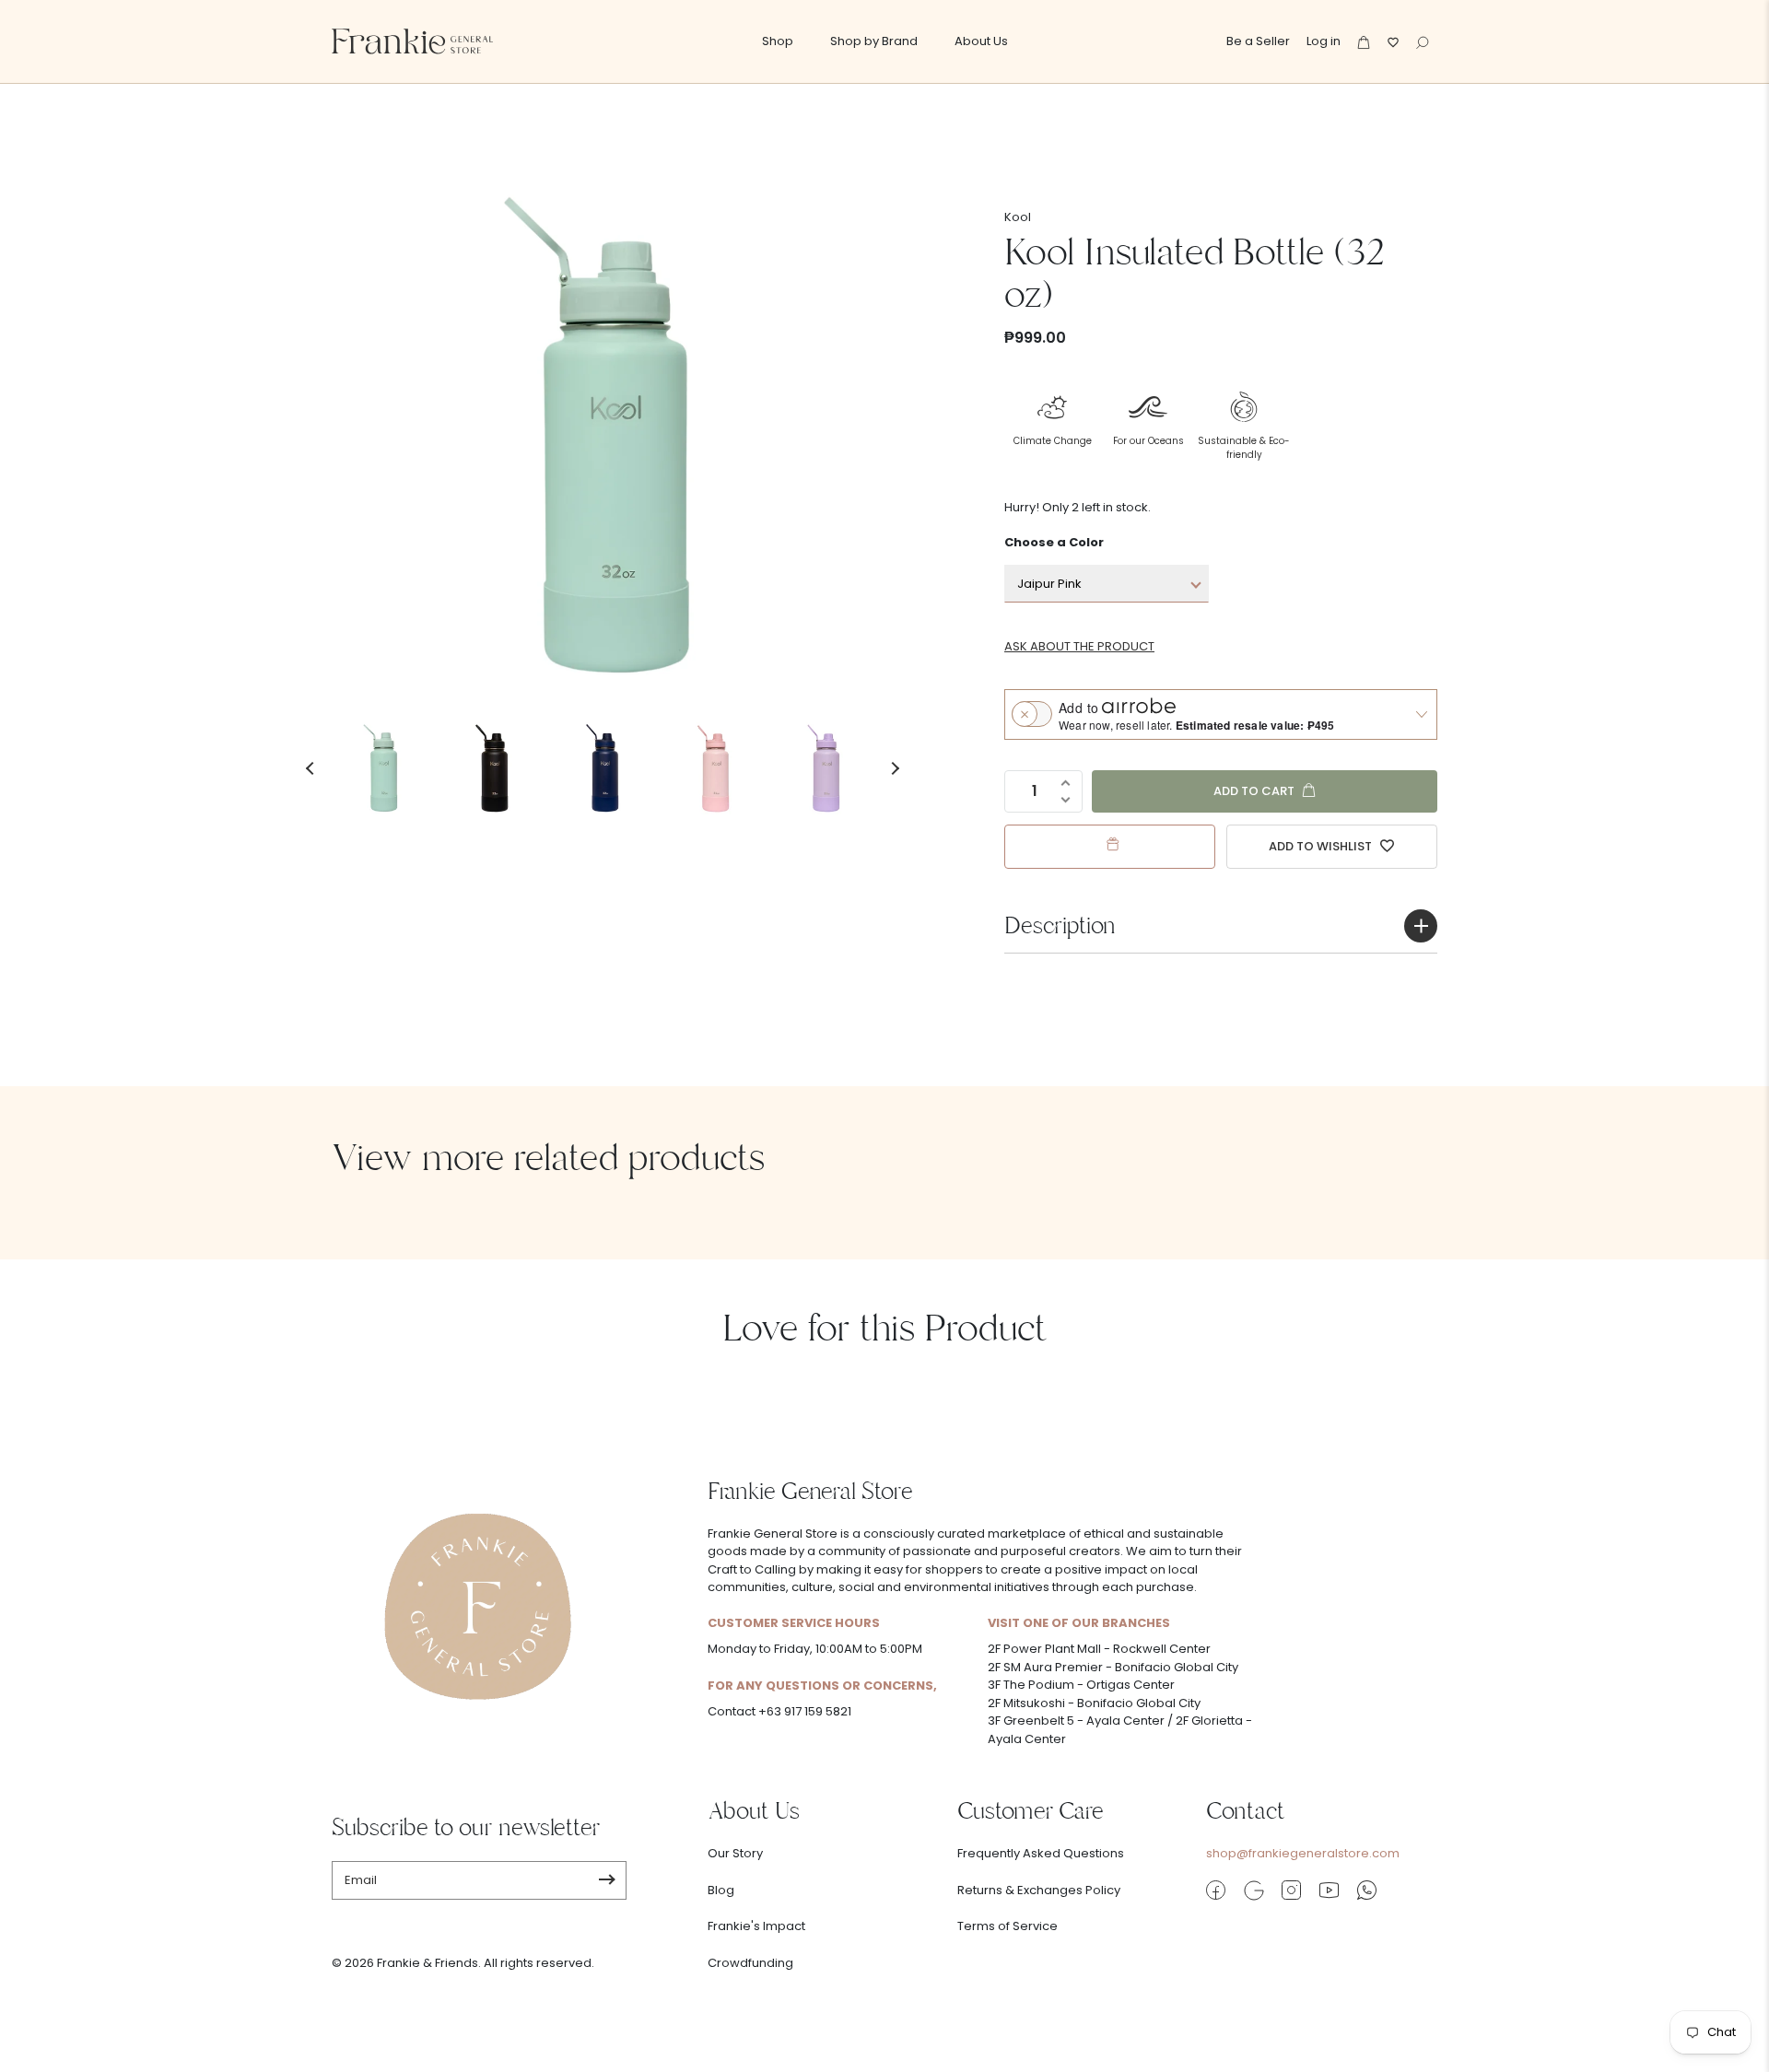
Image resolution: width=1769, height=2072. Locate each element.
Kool (1018, 217)
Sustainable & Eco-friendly (1244, 448)
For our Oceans (1148, 441)
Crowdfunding (750, 1963)
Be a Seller (1258, 41)
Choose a (1054, 542)
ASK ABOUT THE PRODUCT (1079, 646)
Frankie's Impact (756, 1926)
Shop (778, 41)
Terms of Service (1008, 1926)
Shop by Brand (874, 41)
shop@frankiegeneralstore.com (1303, 1853)
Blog (721, 1890)
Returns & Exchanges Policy (1039, 1890)
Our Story (735, 1853)
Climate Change (1053, 441)
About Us (981, 41)
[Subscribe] (607, 1880)
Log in (1324, 41)
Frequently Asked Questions (1041, 1853)
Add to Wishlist (1322, 846)
